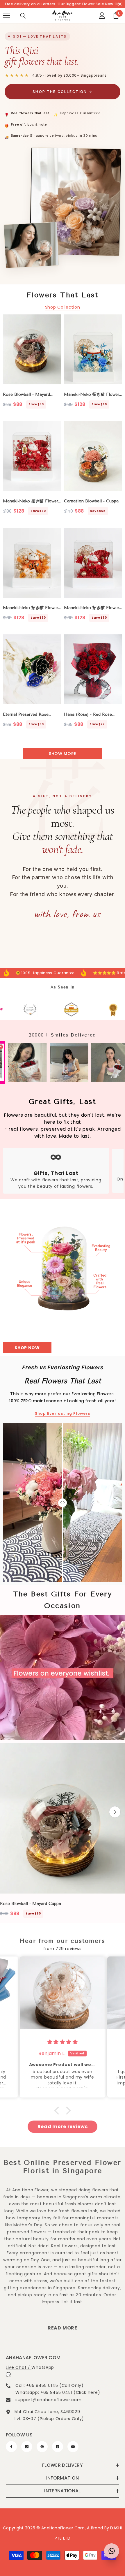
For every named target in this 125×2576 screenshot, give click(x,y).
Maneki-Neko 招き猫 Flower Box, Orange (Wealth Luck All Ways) (31, 608)
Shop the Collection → (62, 92)
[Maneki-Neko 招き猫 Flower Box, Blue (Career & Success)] (93, 349)
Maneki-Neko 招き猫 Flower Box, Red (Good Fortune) (31, 501)
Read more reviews (63, 2127)
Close (120, 4)
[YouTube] (73, 2447)
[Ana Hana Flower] (63, 1272)
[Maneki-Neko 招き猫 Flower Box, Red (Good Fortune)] (32, 456)
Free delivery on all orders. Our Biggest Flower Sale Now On (63, 4)
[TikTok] (58, 2447)
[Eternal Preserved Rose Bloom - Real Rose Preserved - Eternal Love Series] (32, 669)
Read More (63, 2328)
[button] (115, 1812)
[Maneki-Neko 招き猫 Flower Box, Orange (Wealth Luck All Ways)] (32, 563)
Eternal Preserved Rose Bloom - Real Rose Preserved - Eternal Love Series (32, 715)
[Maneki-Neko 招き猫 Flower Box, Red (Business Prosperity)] (93, 563)
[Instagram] (27, 2447)
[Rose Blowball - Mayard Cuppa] (32, 349)
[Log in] (102, 15)
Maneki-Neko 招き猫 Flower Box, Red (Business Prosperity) (92, 608)
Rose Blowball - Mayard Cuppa (26, 395)
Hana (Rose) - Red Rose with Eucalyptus (90, 715)
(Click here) (87, 2392)
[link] (35, 1010)
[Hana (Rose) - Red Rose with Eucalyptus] (93, 669)
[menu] (6, 15)
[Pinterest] (42, 2447)
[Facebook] (11, 2447)
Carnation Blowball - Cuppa (91, 501)
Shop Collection (63, 307)
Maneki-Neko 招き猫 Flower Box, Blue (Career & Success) (93, 395)
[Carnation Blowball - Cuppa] (93, 456)
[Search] (23, 16)
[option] (63, 1832)
